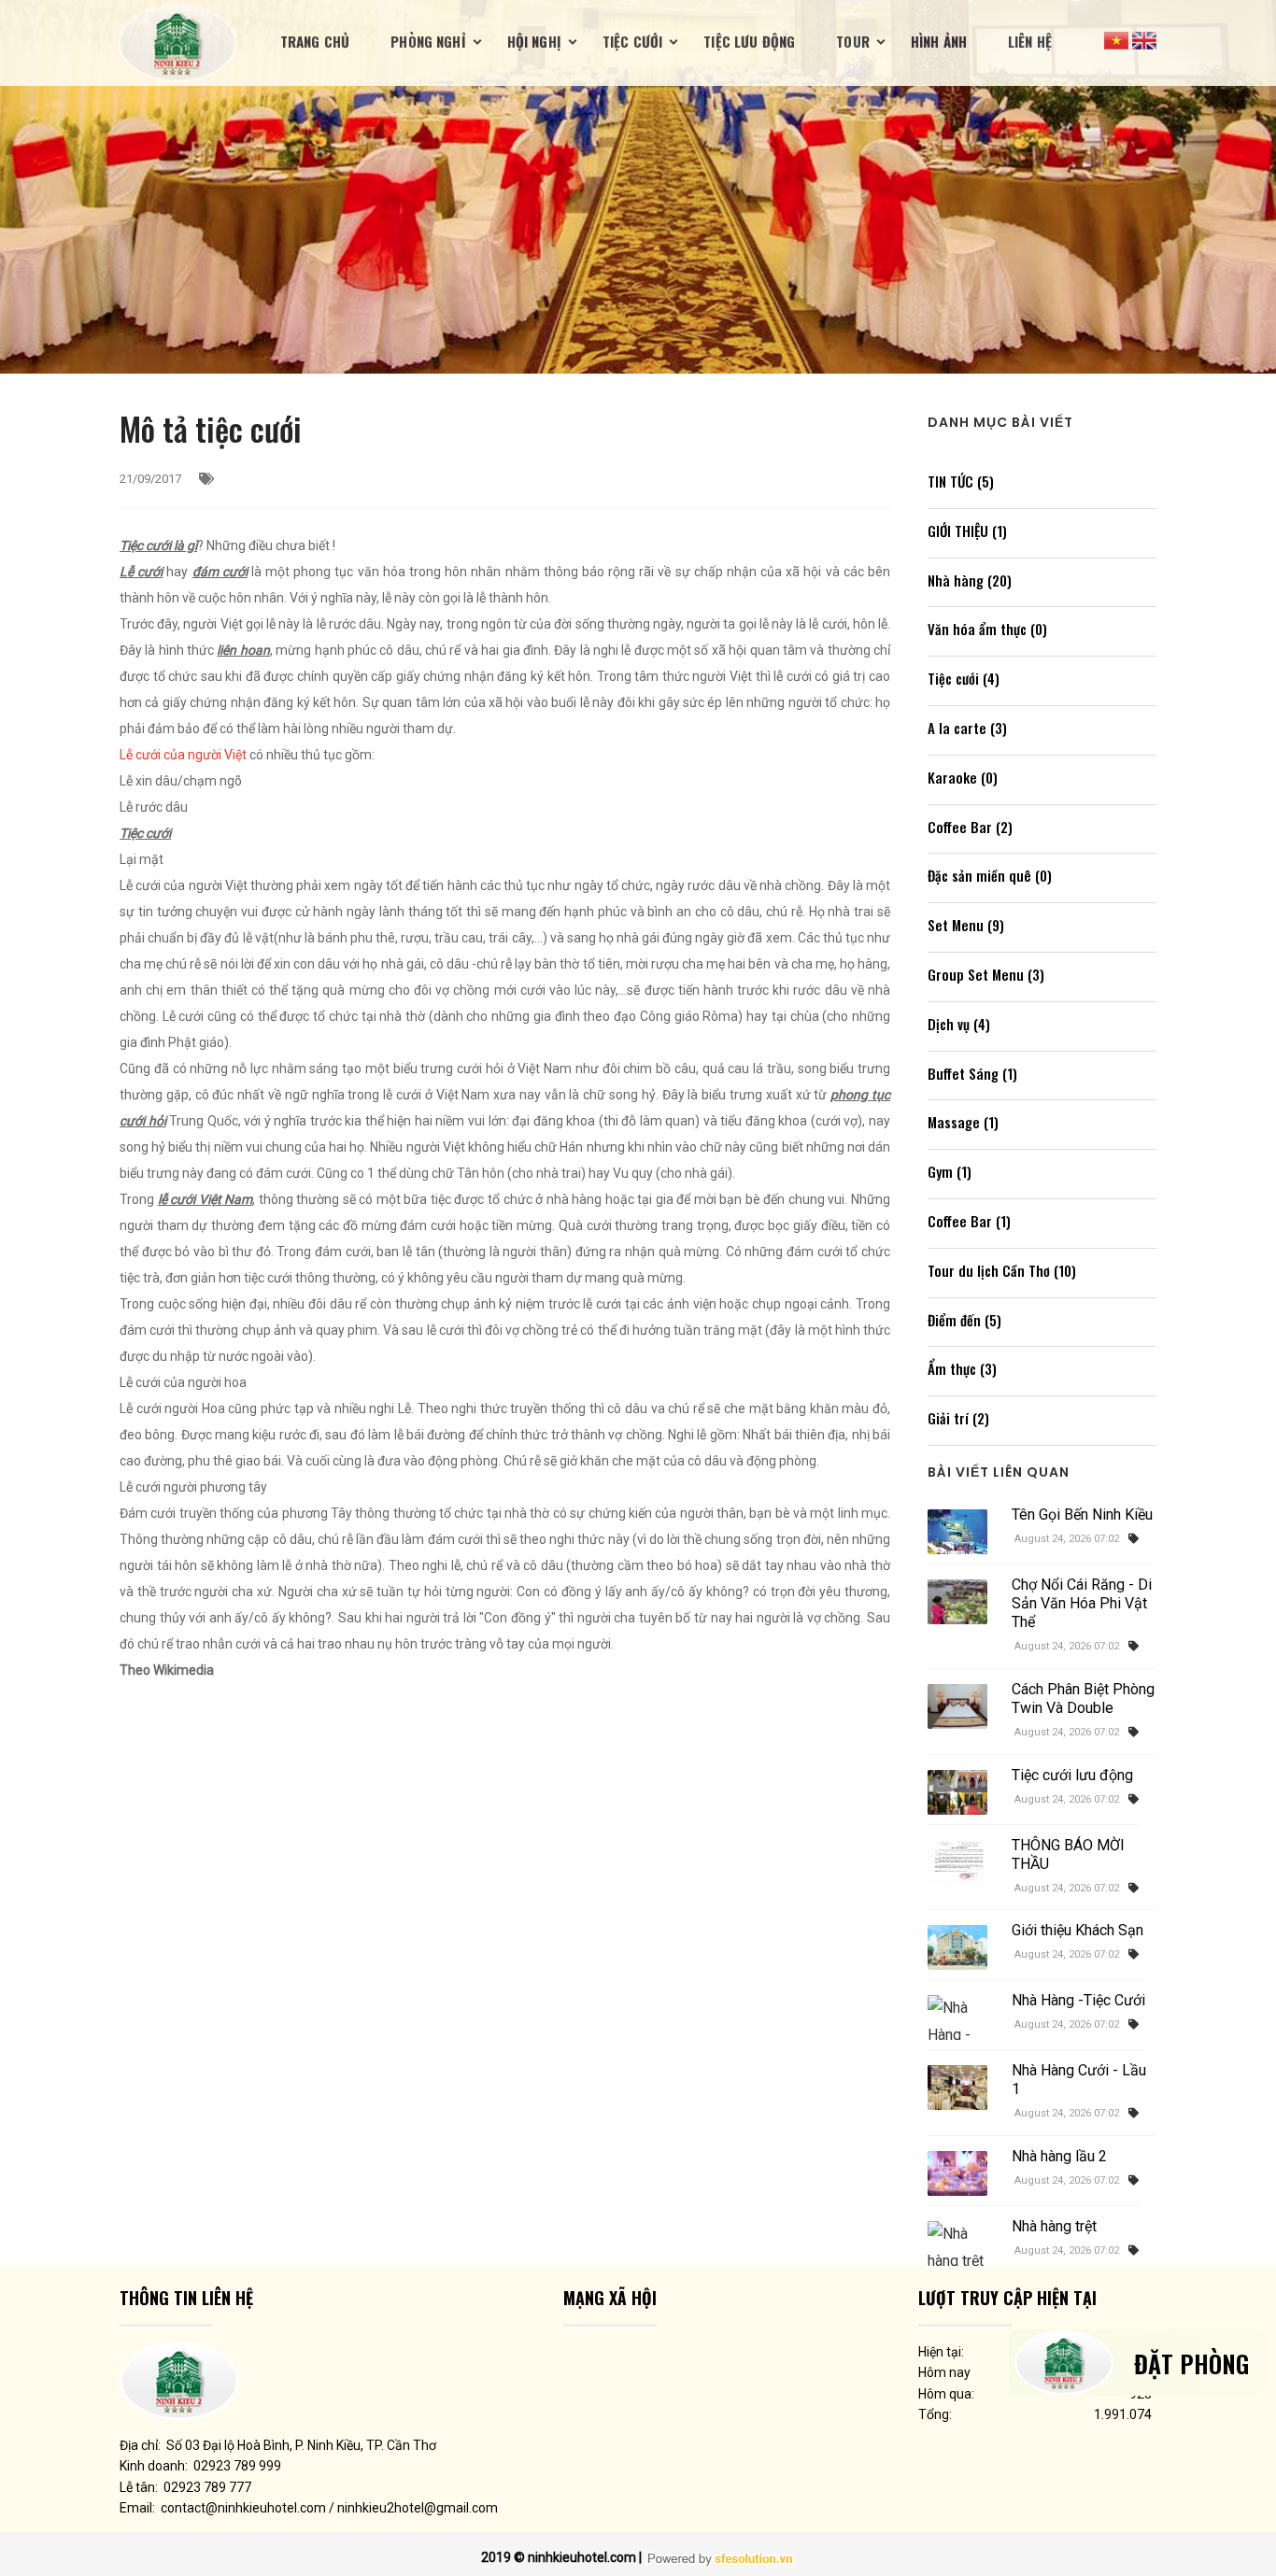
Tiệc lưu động (749, 41)
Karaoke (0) (963, 777)
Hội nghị (534, 41)
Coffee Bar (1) (969, 1221)
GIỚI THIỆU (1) (967, 531)
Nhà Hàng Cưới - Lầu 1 (1079, 2080)
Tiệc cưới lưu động (1072, 1775)
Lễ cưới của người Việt (183, 755)
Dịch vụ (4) (959, 1024)
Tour (853, 41)
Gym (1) (950, 1171)
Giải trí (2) (958, 1418)
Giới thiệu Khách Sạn (1078, 1930)
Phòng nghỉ (428, 41)
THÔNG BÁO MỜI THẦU (1068, 1854)
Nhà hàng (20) (970, 580)
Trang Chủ (315, 41)
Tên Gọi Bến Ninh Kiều (1082, 1514)
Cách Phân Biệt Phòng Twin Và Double (1083, 1698)
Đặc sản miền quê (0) (990, 875)
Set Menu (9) (966, 925)
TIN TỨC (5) (961, 481)
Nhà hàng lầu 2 (1059, 2156)
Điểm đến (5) (964, 1320)
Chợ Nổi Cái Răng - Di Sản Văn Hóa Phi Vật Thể (1082, 1603)
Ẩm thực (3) (962, 1368)
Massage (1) (963, 1122)
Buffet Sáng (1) (972, 1073)
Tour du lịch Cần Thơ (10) (1002, 1270)
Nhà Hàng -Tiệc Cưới (1078, 2000)
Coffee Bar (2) (970, 827)
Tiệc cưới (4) (964, 678)
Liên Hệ (1030, 41)
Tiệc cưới (632, 41)
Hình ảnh (939, 41)
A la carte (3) (967, 728)
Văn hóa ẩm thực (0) (987, 629)
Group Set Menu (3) (986, 974)
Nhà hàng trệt (1054, 2226)
